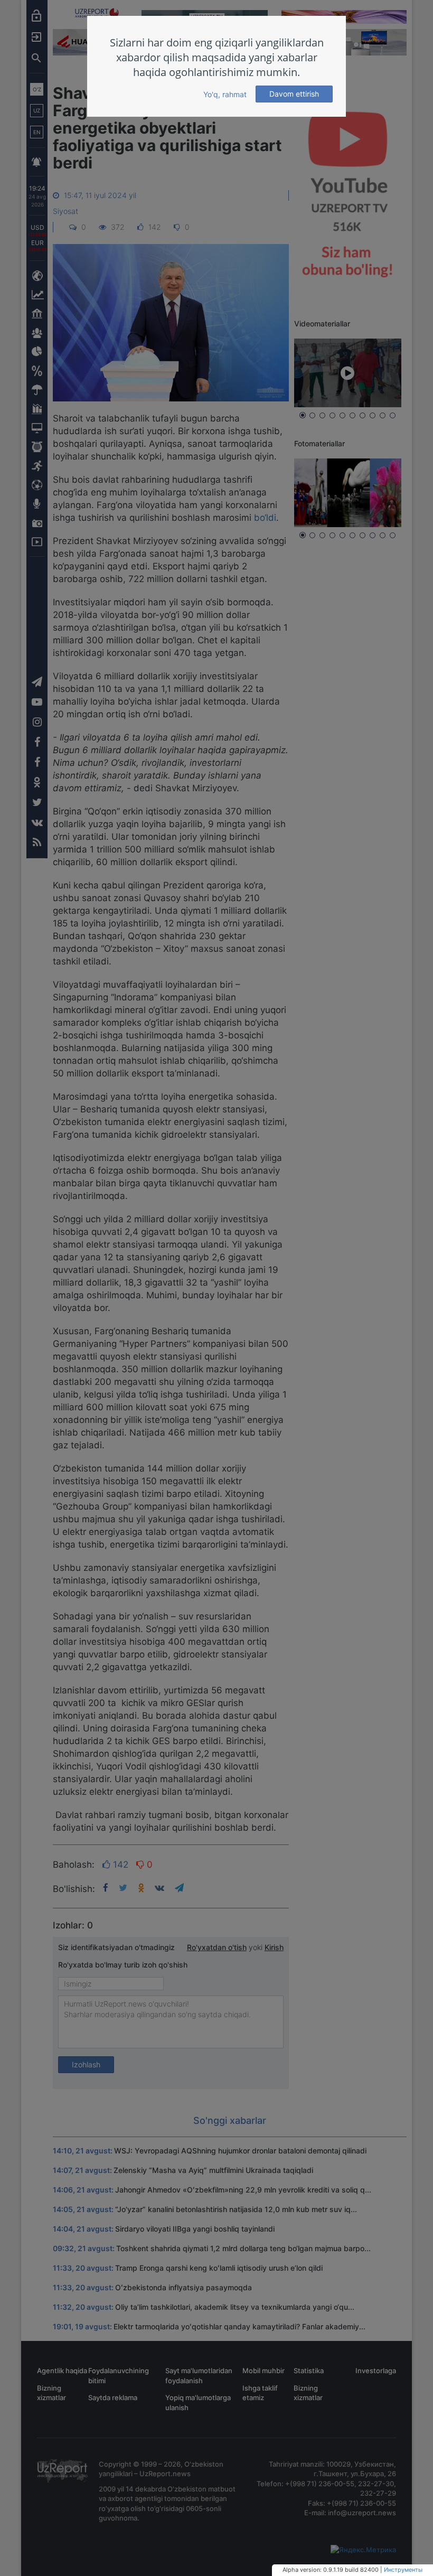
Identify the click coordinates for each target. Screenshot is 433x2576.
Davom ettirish (294, 94)
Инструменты (403, 2570)
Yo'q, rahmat (225, 94)
